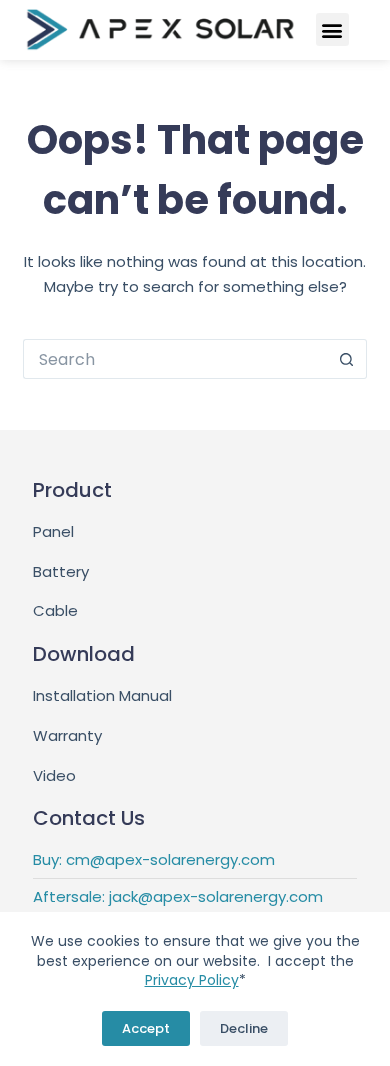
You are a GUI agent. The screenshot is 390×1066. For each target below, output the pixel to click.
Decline (244, 1028)
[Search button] (347, 359)
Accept (146, 1028)
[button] (332, 29)
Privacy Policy (192, 980)
